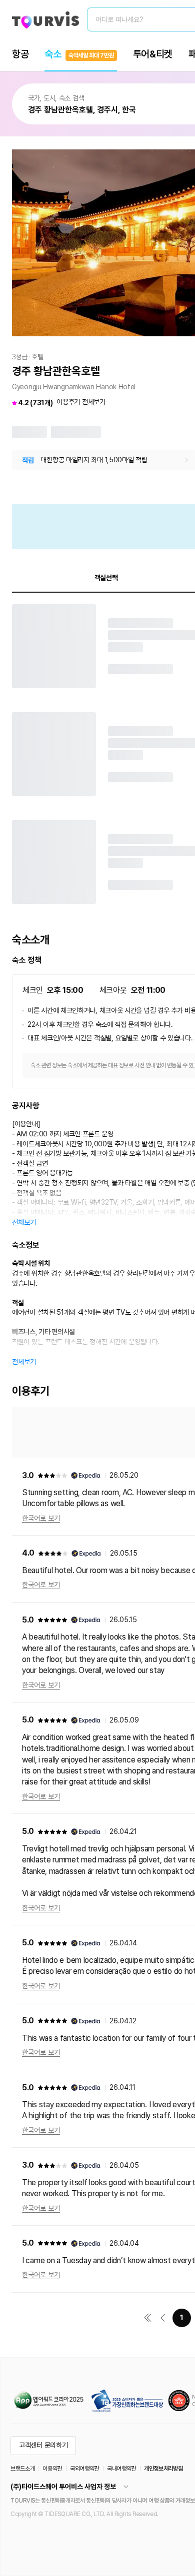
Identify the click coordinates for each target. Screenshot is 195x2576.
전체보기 (24, 1222)
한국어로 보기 (41, 1518)
